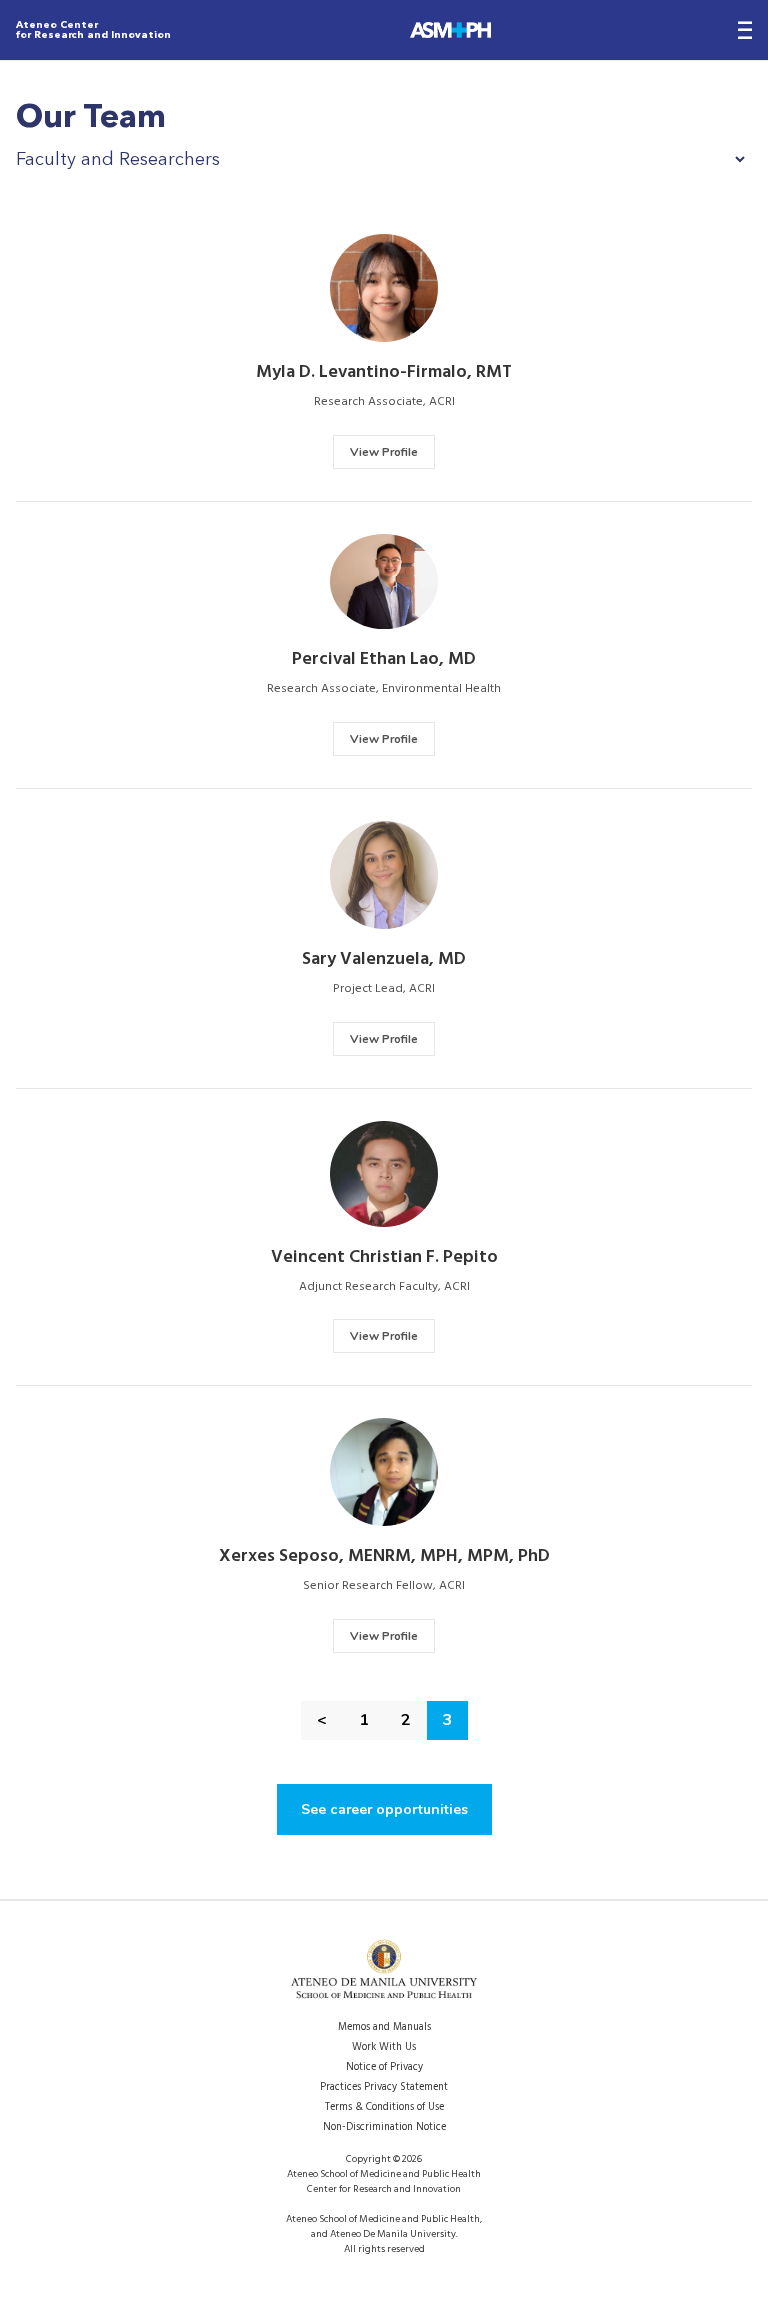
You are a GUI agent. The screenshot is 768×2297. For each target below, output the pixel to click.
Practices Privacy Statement (384, 2087)
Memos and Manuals (384, 2027)
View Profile (384, 452)
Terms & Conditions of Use (384, 2107)
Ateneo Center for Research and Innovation (93, 30)
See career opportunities (384, 1809)
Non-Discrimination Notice (384, 2127)
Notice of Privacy (384, 2067)
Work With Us (384, 2047)
